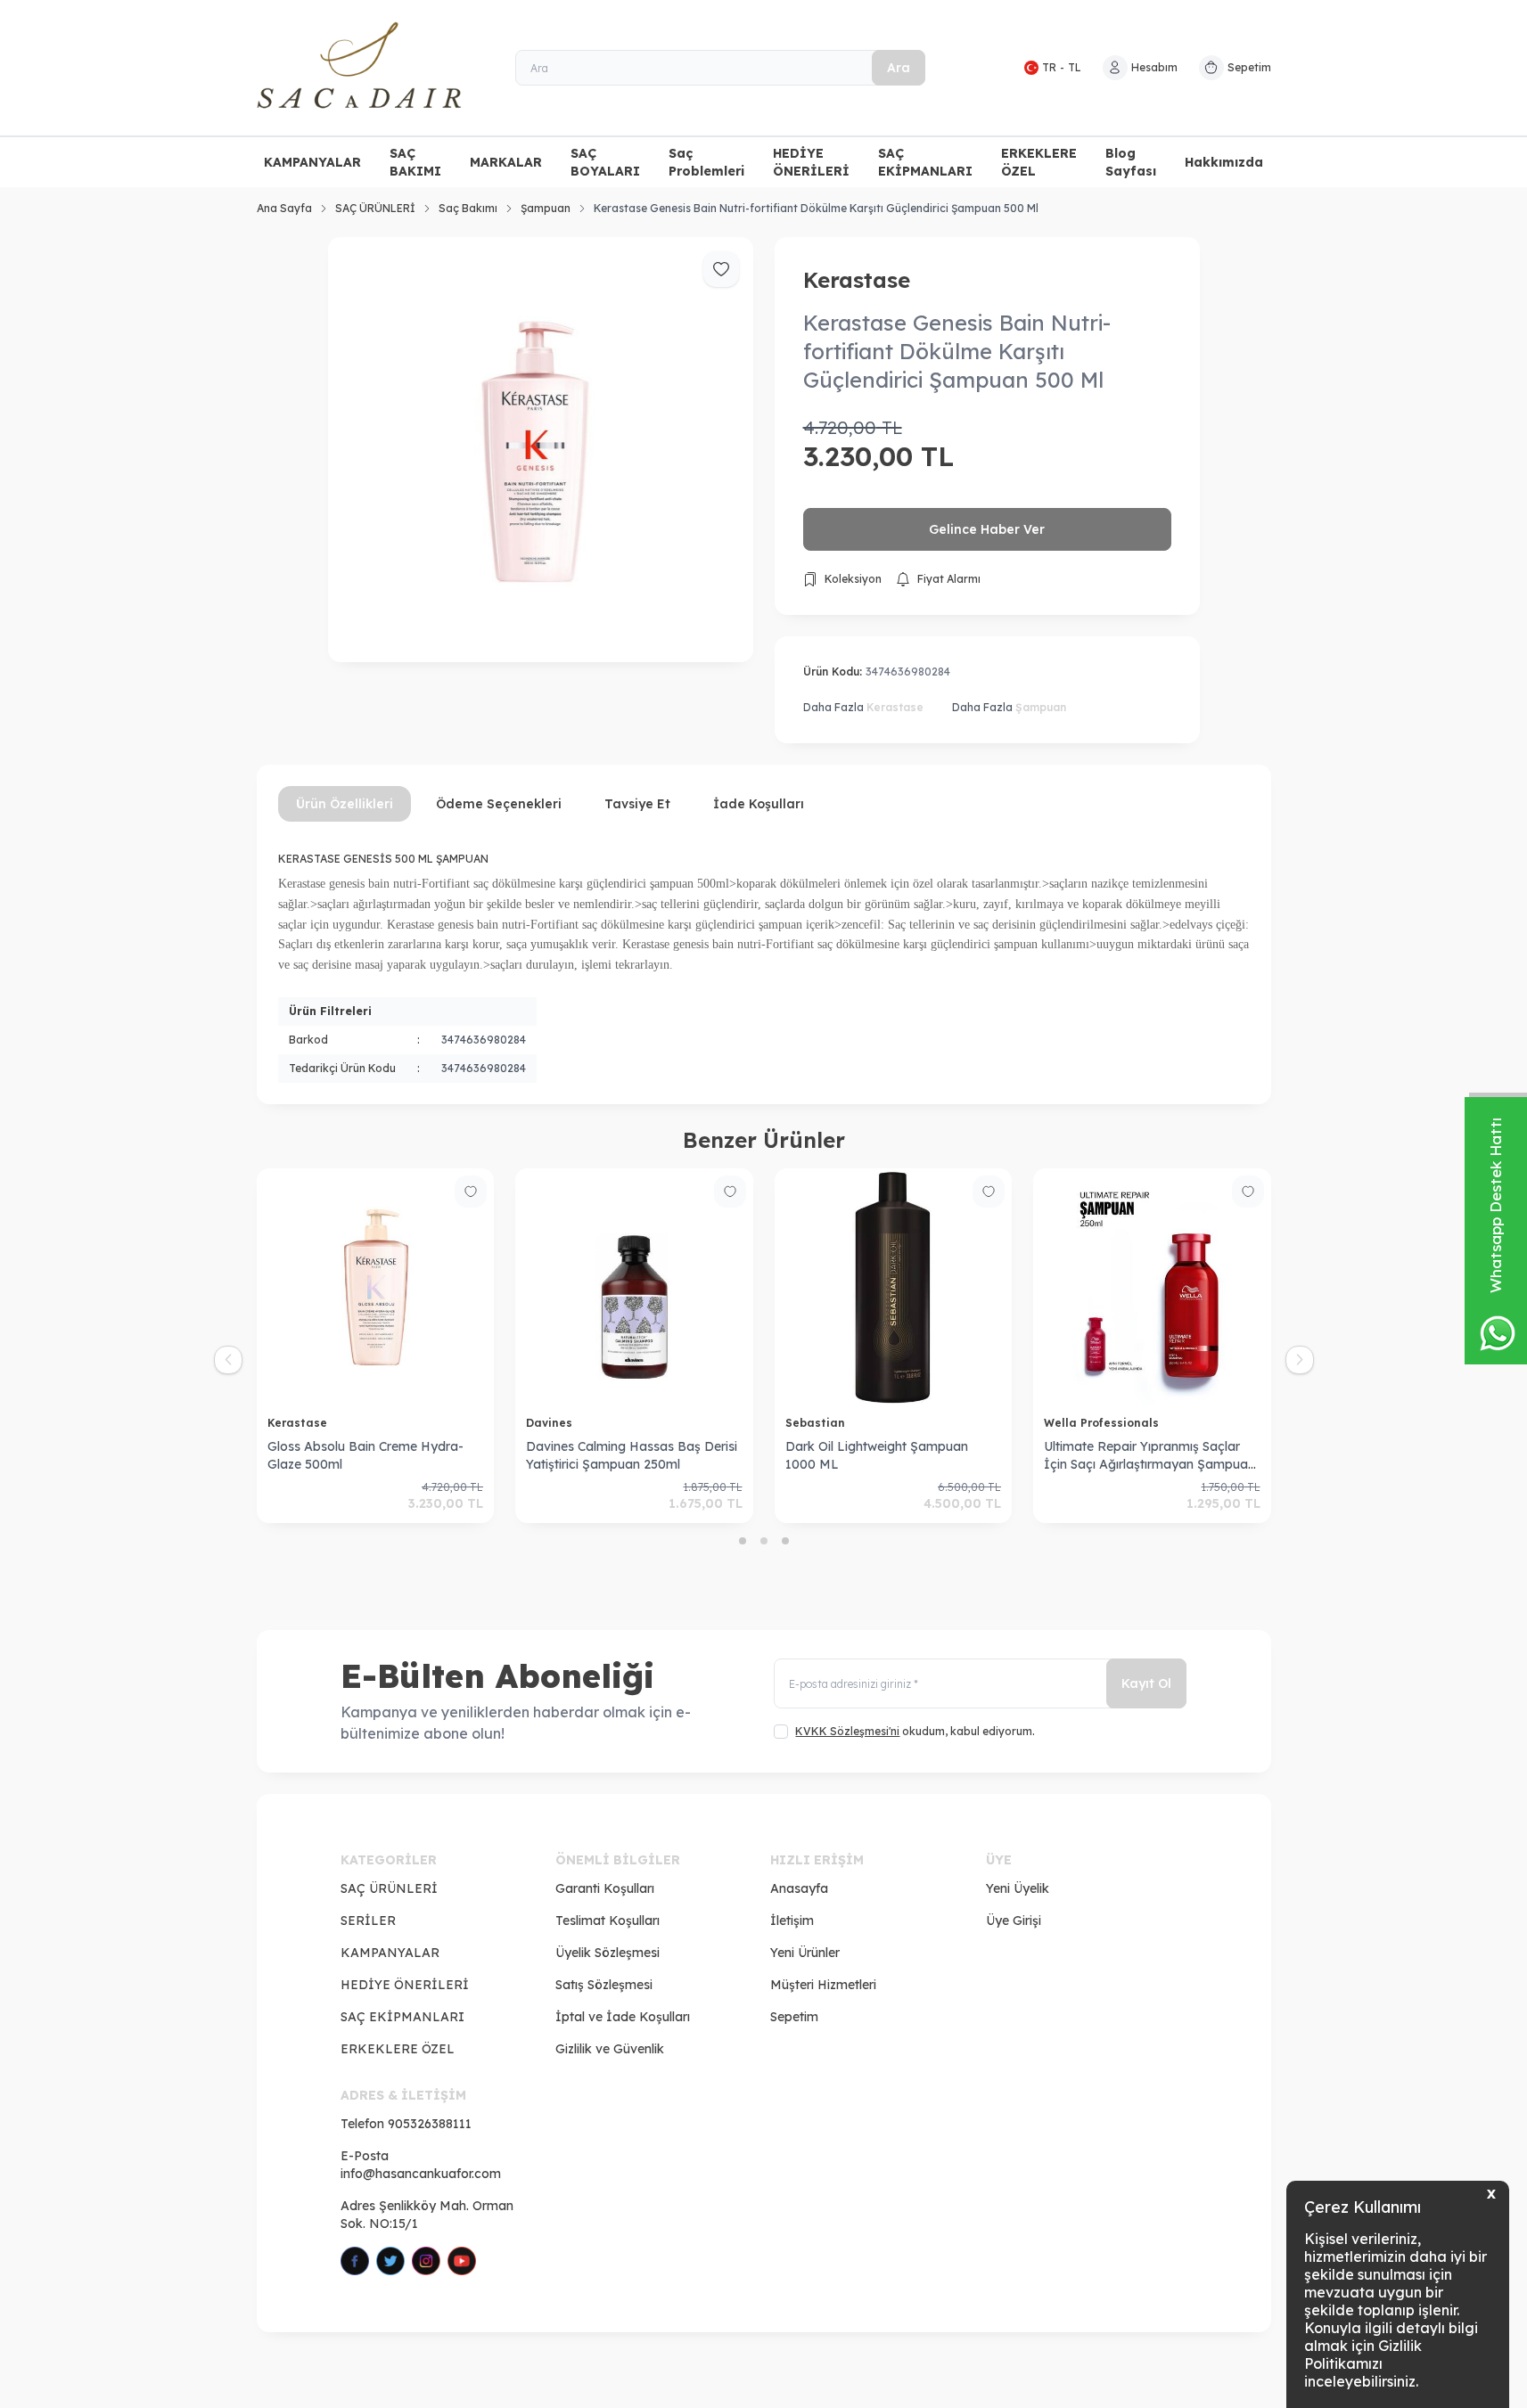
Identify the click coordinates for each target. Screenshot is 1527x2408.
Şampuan (546, 208)
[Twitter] (390, 2261)
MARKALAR (506, 162)
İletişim (792, 1921)
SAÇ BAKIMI (415, 162)
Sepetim (794, 2017)
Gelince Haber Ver (987, 529)
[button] (743, 1541)
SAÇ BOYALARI (605, 162)
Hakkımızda (1224, 162)
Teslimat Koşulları (608, 1921)
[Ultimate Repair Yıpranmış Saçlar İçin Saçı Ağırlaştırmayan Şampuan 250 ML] (1152, 1287)
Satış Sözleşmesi (604, 1985)
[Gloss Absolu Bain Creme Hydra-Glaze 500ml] (376, 1287)
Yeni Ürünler (805, 1953)
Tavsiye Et (637, 804)
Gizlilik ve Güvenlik (610, 2049)
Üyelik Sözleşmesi (608, 1953)
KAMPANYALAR (312, 162)
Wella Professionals (1103, 1423)
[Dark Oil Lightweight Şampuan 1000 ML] (894, 1287)
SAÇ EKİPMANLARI (925, 162)
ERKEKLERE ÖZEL (1039, 162)
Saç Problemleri (706, 162)
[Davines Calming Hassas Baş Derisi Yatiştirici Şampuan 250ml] (634, 1287)
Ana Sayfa (284, 208)
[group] (541, 450)
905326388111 (430, 2124)
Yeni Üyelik (1018, 1888)
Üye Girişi (1014, 1921)
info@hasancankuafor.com (421, 2174)
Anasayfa (799, 1888)
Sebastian (817, 1423)
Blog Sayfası (1131, 162)
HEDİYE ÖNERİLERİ (811, 162)
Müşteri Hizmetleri (823, 1985)
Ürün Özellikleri (345, 804)
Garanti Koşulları (605, 1888)
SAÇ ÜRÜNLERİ (375, 208)
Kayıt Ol (1146, 1683)
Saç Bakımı (468, 208)
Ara (899, 68)
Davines (551, 1423)
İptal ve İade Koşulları (623, 2017)
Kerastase (857, 280)
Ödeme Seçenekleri (499, 804)
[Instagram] (426, 2261)
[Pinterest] (462, 2261)
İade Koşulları (759, 804)
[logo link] (364, 68)
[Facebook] (355, 2261)
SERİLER (368, 1921)
